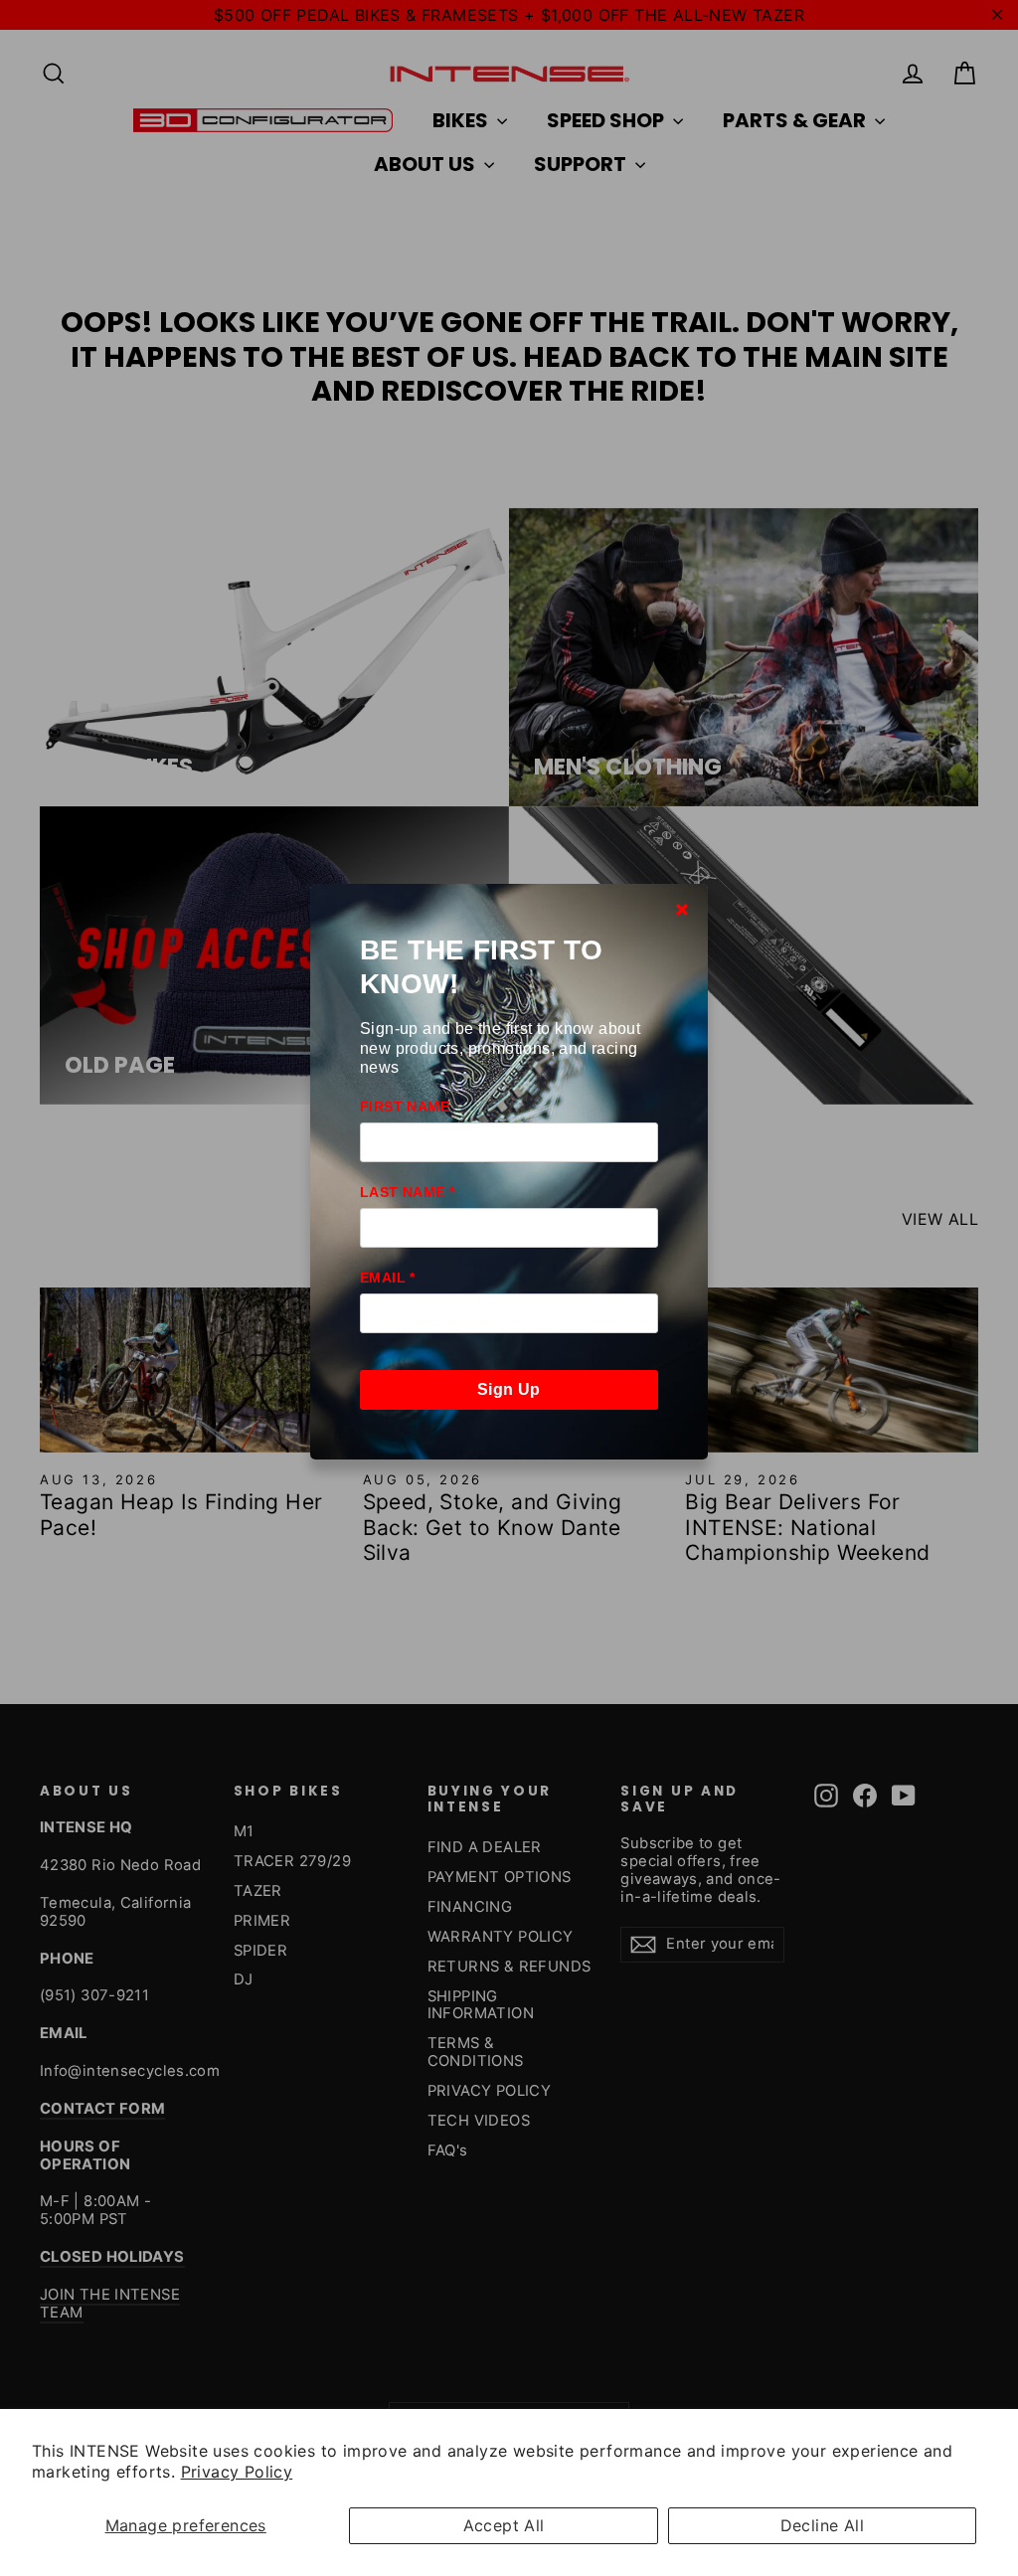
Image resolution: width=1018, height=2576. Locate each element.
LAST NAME (407, 1192)
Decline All (822, 2525)
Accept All (504, 2525)
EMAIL (388, 1278)
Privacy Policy (237, 2472)
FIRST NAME (405, 1107)
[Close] (682, 909)
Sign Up (509, 1389)
